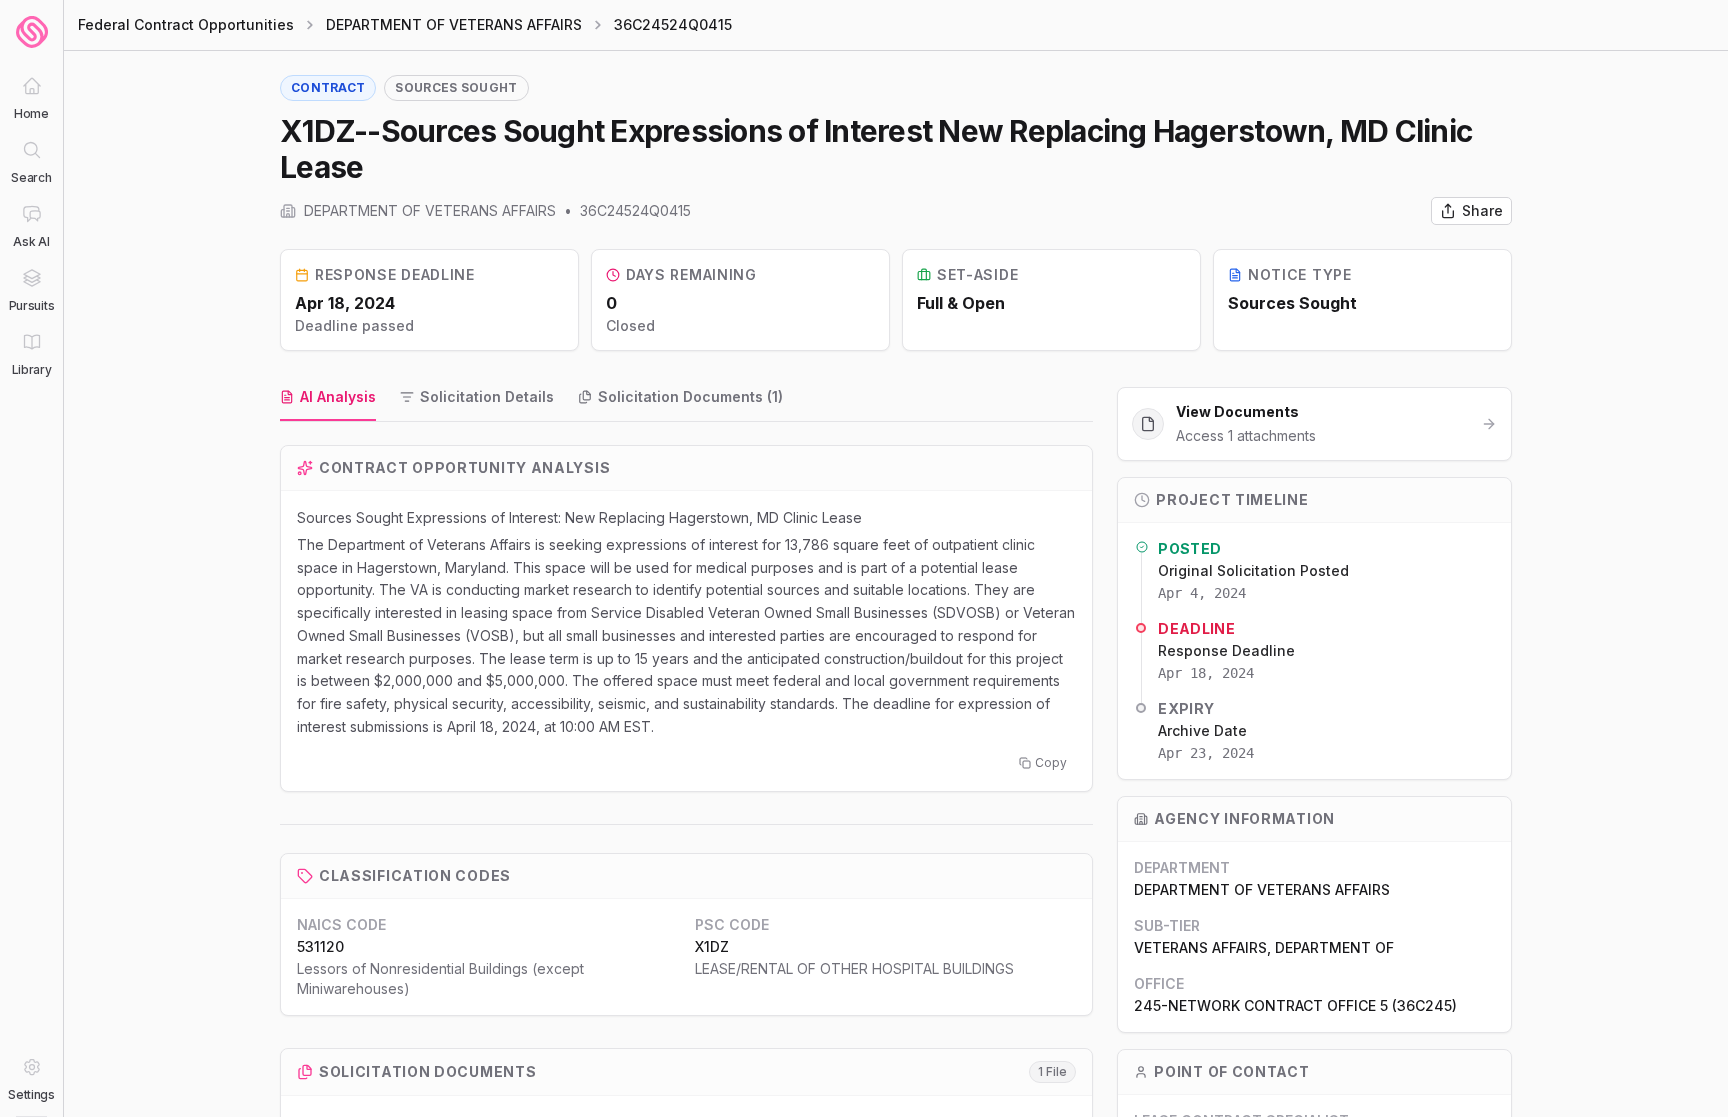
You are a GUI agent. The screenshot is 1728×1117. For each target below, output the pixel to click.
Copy (1051, 762)
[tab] (328, 398)
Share (1482, 210)
